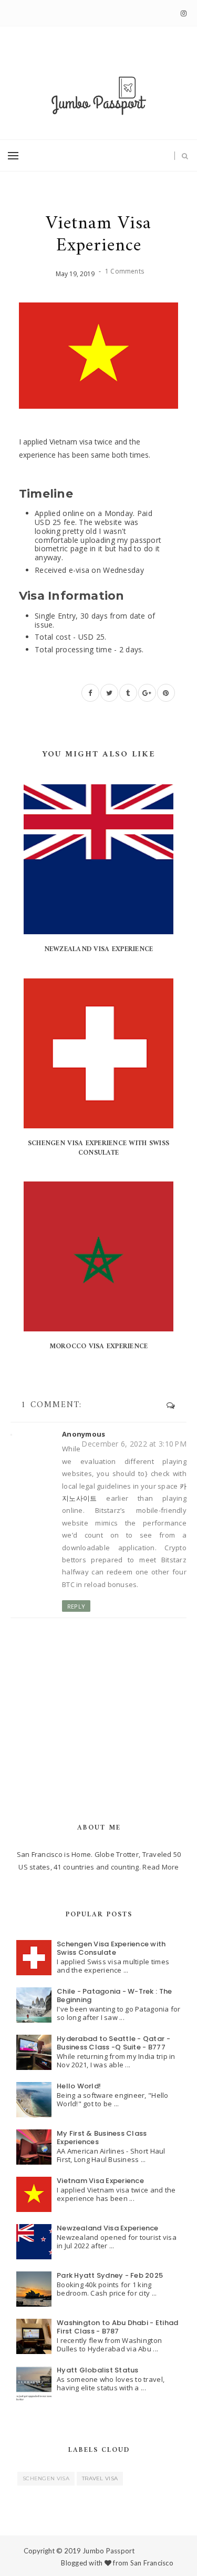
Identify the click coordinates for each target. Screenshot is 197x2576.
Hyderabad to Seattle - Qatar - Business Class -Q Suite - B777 (113, 2043)
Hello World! (79, 2086)
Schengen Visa (46, 2478)
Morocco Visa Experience (99, 1346)
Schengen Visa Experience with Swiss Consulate (98, 1148)
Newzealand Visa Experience (99, 949)
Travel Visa (100, 2478)
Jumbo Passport (109, 2551)
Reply (76, 1606)
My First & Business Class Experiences (102, 2138)
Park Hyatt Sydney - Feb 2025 (110, 2275)
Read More (160, 1867)
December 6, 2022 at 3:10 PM (134, 1444)
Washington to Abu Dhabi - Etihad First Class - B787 (117, 2327)
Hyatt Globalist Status (98, 2370)
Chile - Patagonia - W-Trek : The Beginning (114, 1996)
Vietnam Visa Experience (100, 2181)
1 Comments (125, 271)
